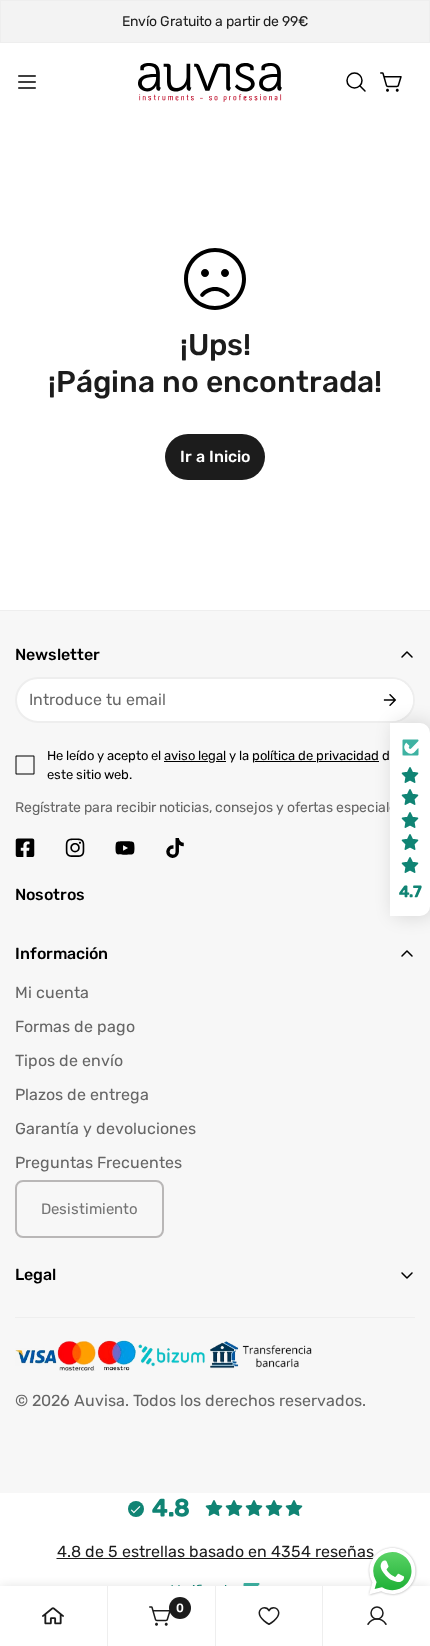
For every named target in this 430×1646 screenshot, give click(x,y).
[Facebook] (25, 848)
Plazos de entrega (82, 1094)
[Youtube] (125, 848)
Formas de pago (75, 1026)
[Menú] (27, 82)
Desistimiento (89, 1209)
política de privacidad (315, 755)
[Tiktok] (175, 848)
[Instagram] (75, 848)
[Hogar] (53, 1616)
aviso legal (195, 755)
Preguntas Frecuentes (98, 1162)
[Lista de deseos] (269, 1616)
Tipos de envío (69, 1060)
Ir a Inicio (215, 456)
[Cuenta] (377, 1616)
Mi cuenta (52, 992)
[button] (356, 82)
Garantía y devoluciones (105, 1128)
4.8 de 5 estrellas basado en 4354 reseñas (215, 1551)
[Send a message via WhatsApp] (392, 1571)
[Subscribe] (390, 700)
